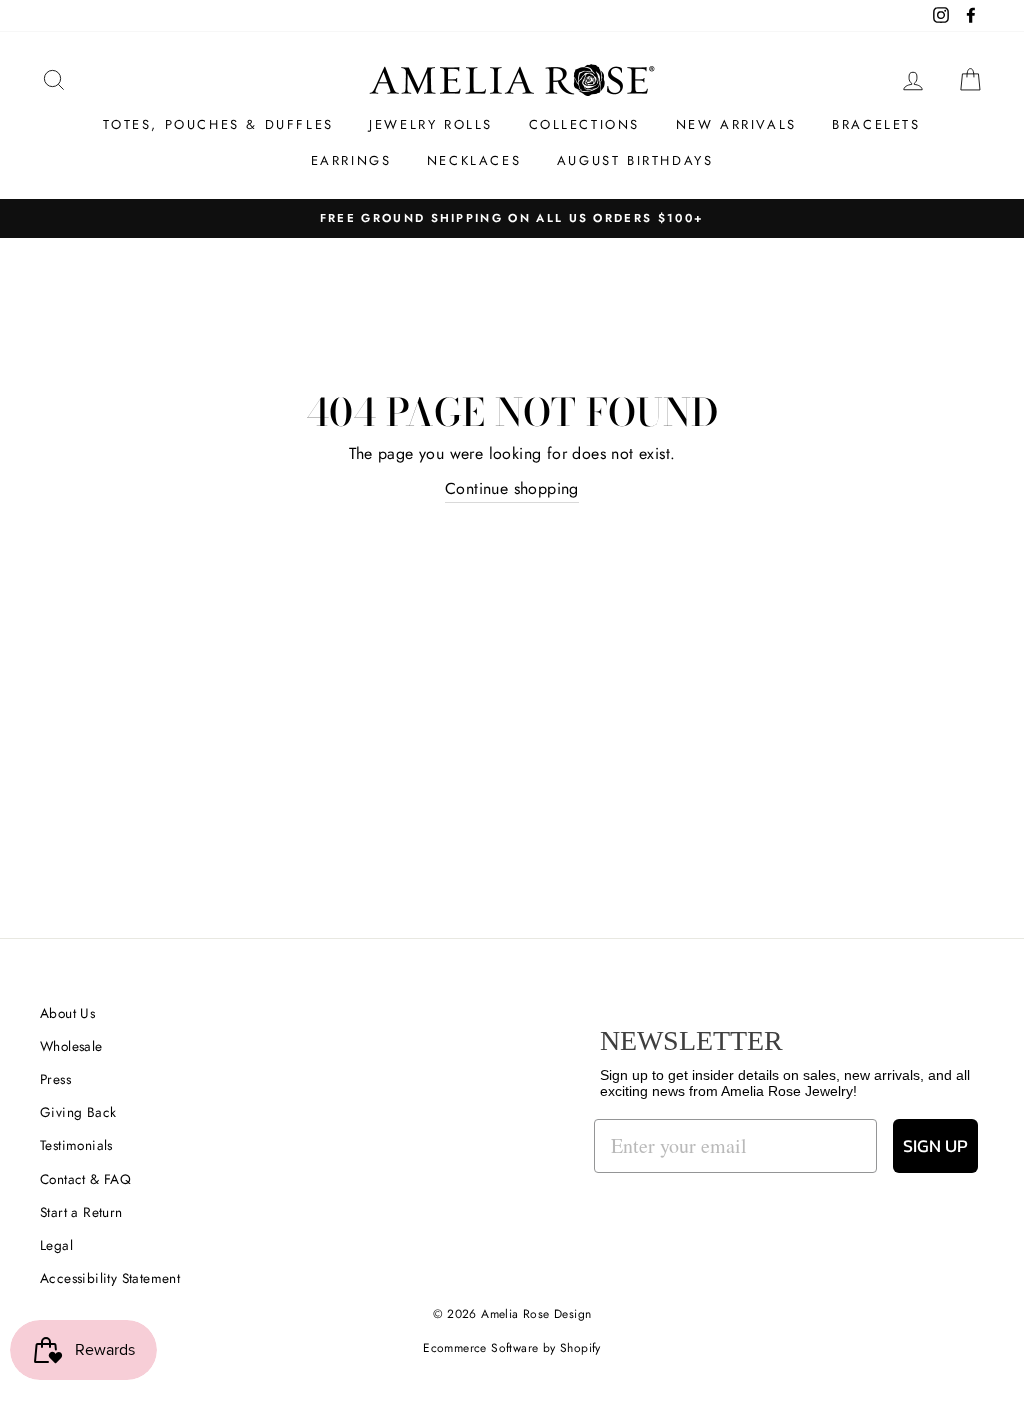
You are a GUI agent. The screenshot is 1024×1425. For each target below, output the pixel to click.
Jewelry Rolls (431, 124)
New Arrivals (736, 124)
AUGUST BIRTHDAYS (635, 160)
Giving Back (78, 1112)
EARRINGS (351, 160)
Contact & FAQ (85, 1179)
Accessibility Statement (110, 1278)
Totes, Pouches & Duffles (218, 124)
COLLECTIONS (585, 124)
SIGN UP (935, 1145)
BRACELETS (876, 124)
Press (55, 1079)
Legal (56, 1245)
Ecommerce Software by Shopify (512, 1348)
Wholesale (71, 1046)
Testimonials (76, 1145)
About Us (67, 1013)
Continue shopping (512, 488)
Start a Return (81, 1212)
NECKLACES (474, 160)
